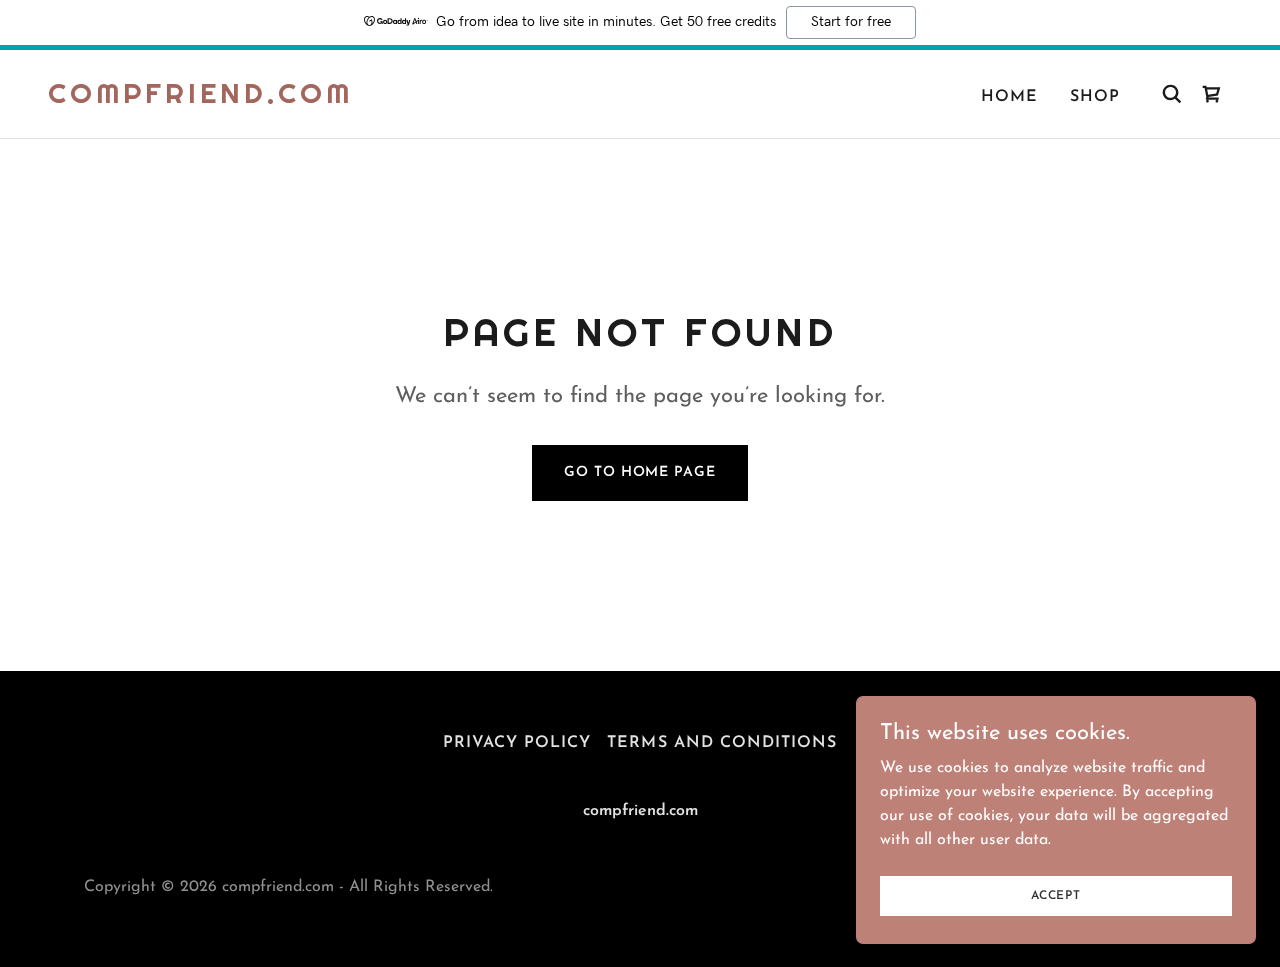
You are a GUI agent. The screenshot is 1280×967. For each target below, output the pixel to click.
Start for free (851, 22)
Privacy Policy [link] (517, 743)
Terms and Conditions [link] (721, 743)
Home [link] (1009, 97)
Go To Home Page (639, 472)
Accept (1056, 895)
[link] (200, 99)
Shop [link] (1095, 97)
